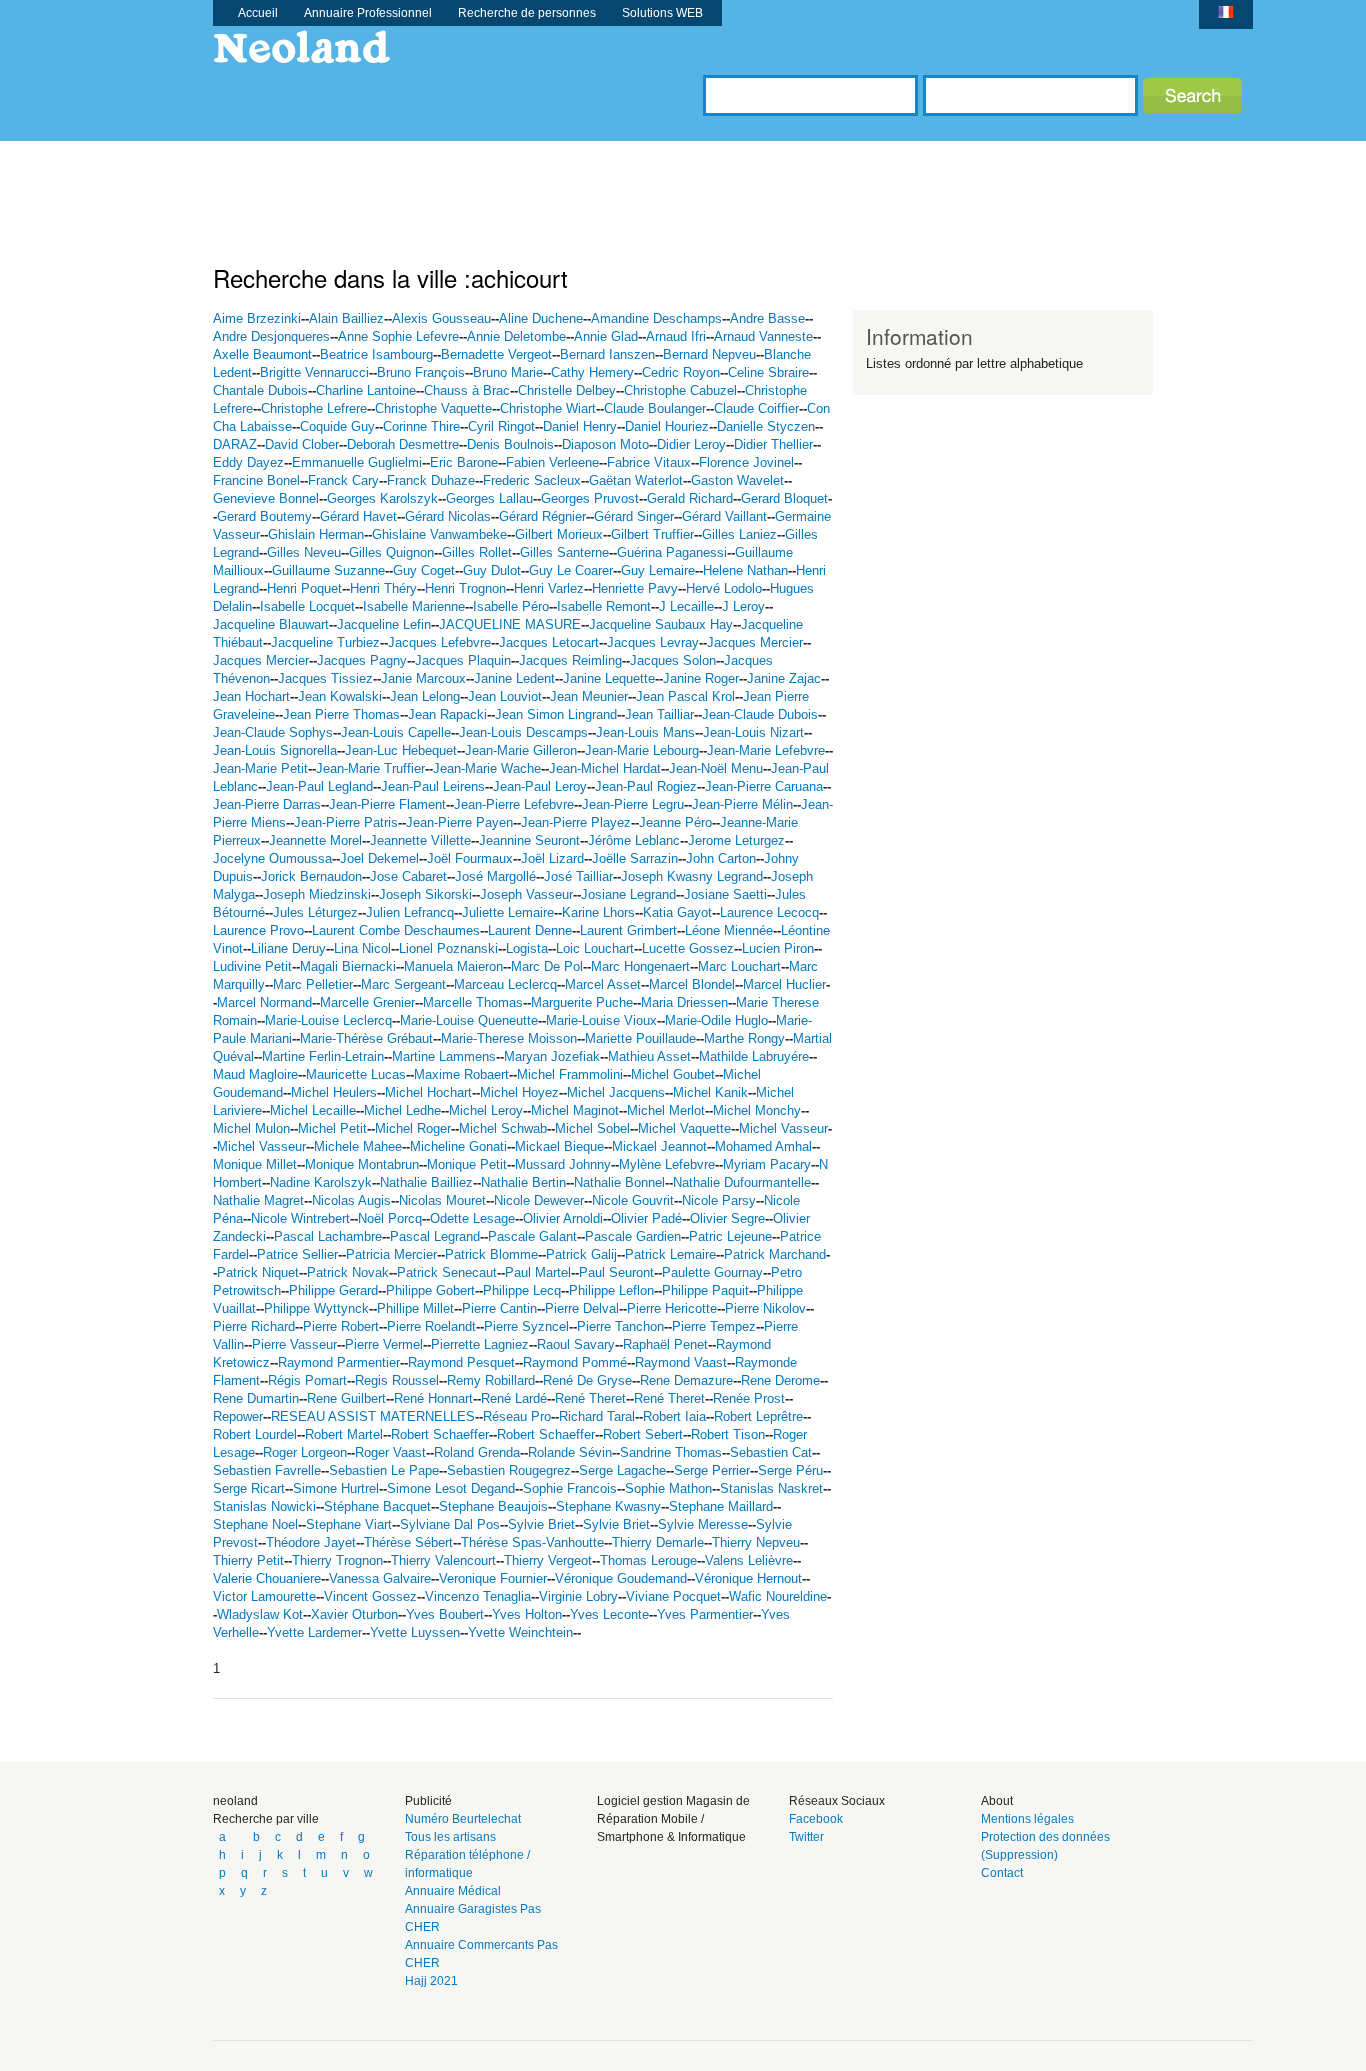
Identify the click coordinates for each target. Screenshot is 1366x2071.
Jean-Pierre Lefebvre (514, 804)
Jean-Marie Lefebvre (766, 750)
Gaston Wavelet (737, 480)
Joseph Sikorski (425, 894)
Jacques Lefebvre (439, 642)
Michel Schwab (503, 1128)
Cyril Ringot (501, 426)
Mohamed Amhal (763, 1146)
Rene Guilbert (346, 1398)
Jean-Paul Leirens (433, 786)
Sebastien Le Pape (384, 1470)
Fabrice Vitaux (649, 462)
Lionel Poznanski (448, 948)
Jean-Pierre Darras (267, 804)
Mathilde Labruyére (754, 1056)
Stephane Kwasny (608, 1506)
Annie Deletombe (516, 336)
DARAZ (235, 444)
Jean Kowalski (340, 696)
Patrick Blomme (491, 1254)
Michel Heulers (334, 1092)
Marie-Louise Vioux (601, 1020)
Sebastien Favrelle (267, 1470)
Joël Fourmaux (470, 858)
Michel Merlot (666, 1110)
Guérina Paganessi (672, 552)
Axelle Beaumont (262, 354)
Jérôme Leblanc (634, 840)
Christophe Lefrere (314, 408)
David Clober (302, 444)
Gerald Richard (690, 498)
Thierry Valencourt (443, 1560)
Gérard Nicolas (448, 516)
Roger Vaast (390, 1452)
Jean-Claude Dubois (760, 714)
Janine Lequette (609, 678)
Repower (238, 1416)
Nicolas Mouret (442, 1200)
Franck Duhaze (431, 480)
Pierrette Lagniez (480, 1344)
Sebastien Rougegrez (509, 1470)
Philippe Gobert (430, 1290)
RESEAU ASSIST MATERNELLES (373, 1416)
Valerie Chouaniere (267, 1578)
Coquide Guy (337, 426)
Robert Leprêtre (758, 1416)
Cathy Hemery (592, 372)
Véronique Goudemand (621, 1578)
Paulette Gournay (712, 1272)
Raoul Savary (576, 1344)
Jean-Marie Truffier (370, 768)
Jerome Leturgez (736, 840)
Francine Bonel (256, 480)
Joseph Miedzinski (317, 894)
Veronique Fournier (493, 1578)
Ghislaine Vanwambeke (439, 534)
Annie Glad (606, 336)
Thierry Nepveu (756, 1542)
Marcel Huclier (784, 984)
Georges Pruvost (590, 498)
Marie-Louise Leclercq (328, 1020)
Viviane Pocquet (673, 1596)
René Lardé (514, 1398)
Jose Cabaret (408, 876)
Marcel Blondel (692, 984)
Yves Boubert (445, 1614)
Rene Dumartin (256, 1398)
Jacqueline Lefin (384, 624)
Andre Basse (767, 318)
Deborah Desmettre (403, 444)
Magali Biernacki (348, 966)
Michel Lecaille (313, 1110)
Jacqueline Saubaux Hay (661, 624)
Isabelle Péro (511, 606)
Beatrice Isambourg (376, 354)
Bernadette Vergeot (496, 354)
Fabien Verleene (552, 462)
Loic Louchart (595, 948)
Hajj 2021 (431, 1981)
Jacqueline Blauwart (271, 624)
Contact (1002, 1873)
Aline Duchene (541, 318)
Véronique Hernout (748, 1578)
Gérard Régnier (542, 516)
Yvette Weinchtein (520, 1632)
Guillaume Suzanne (328, 570)
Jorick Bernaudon (311, 876)
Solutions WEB (662, 13)
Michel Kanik (710, 1092)
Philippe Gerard (333, 1290)
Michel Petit (332, 1128)
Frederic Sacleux (532, 480)
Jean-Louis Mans (645, 732)
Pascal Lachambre (328, 1236)
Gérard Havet (358, 516)
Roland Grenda (477, 1452)
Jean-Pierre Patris (346, 822)
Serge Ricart (249, 1488)
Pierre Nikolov (765, 1308)
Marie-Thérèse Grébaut (366, 1038)
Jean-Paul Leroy (540, 786)
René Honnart (433, 1398)
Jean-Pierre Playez (576, 822)
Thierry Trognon (337, 1560)
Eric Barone (464, 462)
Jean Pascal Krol (685, 696)
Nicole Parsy (719, 1200)
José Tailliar (578, 876)
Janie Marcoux (423, 678)
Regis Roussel (397, 1380)
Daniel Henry (580, 426)
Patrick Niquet (258, 1272)
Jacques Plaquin (463, 660)
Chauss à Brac (467, 390)
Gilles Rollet (477, 552)
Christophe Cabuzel (680, 390)
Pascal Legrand (435, 1236)
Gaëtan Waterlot (636, 480)
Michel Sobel (592, 1128)
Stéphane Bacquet (377, 1506)
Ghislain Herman (316, 534)
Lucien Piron (778, 948)
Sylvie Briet (541, 1524)
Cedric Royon (681, 372)
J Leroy (743, 606)
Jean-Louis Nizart (753, 732)
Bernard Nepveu (709, 354)
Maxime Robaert (461, 1074)
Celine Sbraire (768, 372)
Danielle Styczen (766, 426)
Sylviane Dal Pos (450, 1524)
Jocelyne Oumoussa (272, 858)
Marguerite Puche (582, 1002)
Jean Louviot (505, 696)
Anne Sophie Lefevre (398, 336)
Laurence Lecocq (769, 912)
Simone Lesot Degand (451, 1488)
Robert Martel (344, 1434)
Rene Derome (780, 1380)
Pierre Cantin (499, 1308)
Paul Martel (538, 1272)
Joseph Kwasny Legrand (692, 876)
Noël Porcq (390, 1218)
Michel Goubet (673, 1074)
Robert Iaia (674, 1416)
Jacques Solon (673, 660)
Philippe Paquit (705, 1290)
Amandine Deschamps (656, 318)
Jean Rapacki (447, 714)
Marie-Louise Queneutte (469, 1020)
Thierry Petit (248, 1560)
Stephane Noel (255, 1524)
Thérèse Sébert (408, 1542)
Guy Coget (424, 570)
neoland (235, 1801)
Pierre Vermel (384, 1344)
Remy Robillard (491, 1380)
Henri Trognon (465, 588)
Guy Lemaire (658, 570)
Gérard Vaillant (724, 516)
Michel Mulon (251, 1128)
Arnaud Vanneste (763, 336)
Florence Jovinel (746, 462)
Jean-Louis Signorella (275, 750)
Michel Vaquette (684, 1128)
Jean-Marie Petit (260, 768)
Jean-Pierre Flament (387, 804)
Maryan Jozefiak (552, 1056)
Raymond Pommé (575, 1362)
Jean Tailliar (659, 714)
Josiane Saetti (725, 894)
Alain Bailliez (346, 318)
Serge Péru (790, 1470)
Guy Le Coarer (571, 570)
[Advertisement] (577, 186)
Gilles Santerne (564, 552)
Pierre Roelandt (431, 1326)
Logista (527, 948)
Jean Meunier (589, 696)
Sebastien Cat (771, 1452)
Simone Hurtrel (336, 1488)
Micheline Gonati (458, 1146)
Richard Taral (597, 1416)
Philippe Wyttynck (316, 1308)
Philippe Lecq (522, 1290)
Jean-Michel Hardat (605, 768)
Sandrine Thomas (671, 1452)
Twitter (806, 1837)
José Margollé (495, 876)
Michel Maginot (575, 1110)
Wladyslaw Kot (260, 1614)
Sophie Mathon (668, 1488)
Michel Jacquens (616, 1092)
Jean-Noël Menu (716, 768)
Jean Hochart (251, 696)
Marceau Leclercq (505, 984)
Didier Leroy (691, 444)
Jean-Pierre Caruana (764, 786)
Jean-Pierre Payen (459, 822)
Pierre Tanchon (620, 1326)
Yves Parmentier (705, 1614)
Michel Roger (413, 1128)
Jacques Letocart (549, 642)
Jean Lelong (425, 696)
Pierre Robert (341, 1326)
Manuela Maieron (453, 966)
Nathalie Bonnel (619, 1182)
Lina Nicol (362, 948)
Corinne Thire (421, 426)
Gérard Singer (634, 516)
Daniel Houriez (667, 426)
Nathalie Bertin (523, 1182)
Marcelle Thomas (473, 1002)
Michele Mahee (358, 1146)
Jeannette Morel (315, 840)
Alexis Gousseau (441, 318)
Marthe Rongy (744, 1038)
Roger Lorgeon (305, 1452)
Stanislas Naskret (771, 1488)
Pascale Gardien (633, 1236)
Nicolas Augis (351, 1200)
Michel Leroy (486, 1110)
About (997, 1801)
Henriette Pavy (635, 588)
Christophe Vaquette (433, 408)
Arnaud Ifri (676, 336)
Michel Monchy (757, 1110)
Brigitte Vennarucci (314, 372)
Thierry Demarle (658, 1542)
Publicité (428, 1801)
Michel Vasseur (783, 1128)
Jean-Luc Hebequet (401, 750)
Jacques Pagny (362, 660)
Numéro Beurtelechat (463, 1819)
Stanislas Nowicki (264, 1506)
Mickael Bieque (559, 1146)
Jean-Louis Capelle (396, 732)
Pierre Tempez (714, 1326)
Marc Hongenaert (640, 966)
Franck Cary (343, 480)
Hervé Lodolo (724, 588)
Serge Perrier (712, 1470)
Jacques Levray (653, 642)
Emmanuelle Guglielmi (357, 462)
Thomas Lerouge (648, 1560)
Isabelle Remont (604, 606)
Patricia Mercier (391, 1254)
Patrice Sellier (297, 1254)
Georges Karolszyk (382, 498)
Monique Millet (255, 1164)
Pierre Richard (254, 1326)
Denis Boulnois (510, 444)
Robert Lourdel (255, 1434)
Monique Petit (467, 1164)
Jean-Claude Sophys (273, 732)
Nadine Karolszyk (321, 1182)
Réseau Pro (517, 1416)
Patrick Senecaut (447, 1272)
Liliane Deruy (288, 948)
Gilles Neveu (304, 552)
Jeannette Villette (420, 840)
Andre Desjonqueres (271, 336)
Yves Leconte (609, 1614)
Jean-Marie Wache (487, 768)
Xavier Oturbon (354, 1614)
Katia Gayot (677, 912)
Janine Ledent (514, 678)
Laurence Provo (258, 930)
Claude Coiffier (756, 408)
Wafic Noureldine (778, 1596)
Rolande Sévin (570, 1452)
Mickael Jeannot (659, 1146)
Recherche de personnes (527, 13)
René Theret (590, 1398)
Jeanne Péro (675, 822)
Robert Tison (728, 1434)
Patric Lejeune (730, 1236)
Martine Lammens (444, 1056)
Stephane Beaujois (493, 1506)
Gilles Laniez (739, 534)
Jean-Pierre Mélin (742, 804)
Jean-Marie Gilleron (521, 750)
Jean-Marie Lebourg (642, 750)
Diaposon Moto (605, 444)
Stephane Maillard (721, 1506)
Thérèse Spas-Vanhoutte (532, 1542)
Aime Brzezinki (257, 318)
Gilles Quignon (391, 552)
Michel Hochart (428, 1092)
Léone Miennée (729, 930)
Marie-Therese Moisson (509, 1038)
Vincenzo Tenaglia (478, 1596)
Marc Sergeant (403, 984)
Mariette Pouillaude (640, 1038)
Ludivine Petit (252, 966)
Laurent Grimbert (628, 930)
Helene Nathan (745, 570)
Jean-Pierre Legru (633, 804)
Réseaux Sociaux (837, 1801)
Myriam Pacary (767, 1164)
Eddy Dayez (248, 462)
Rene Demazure (686, 1380)
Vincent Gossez (370, 1596)
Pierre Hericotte (672, 1308)
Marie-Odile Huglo (716, 1020)
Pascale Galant (532, 1236)
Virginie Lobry (578, 1596)
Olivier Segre (727, 1218)
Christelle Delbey (567, 390)
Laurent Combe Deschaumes (396, 930)
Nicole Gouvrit (633, 1200)
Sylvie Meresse (703, 1524)
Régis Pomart (307, 1380)
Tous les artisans (450, 1837)
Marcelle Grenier (367, 1002)
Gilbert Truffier (652, 534)
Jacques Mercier (755, 642)
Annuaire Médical (453, 1891)
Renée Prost (749, 1398)
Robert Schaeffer (440, 1434)
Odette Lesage (472, 1218)
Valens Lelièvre (749, 1560)
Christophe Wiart (548, 408)
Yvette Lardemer (314, 1632)
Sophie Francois (570, 1488)
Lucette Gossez (688, 948)
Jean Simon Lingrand (556, 714)
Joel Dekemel (379, 858)
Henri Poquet (304, 588)
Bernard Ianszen (607, 354)
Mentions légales (1027, 1819)
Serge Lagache (622, 1470)
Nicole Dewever (539, 1200)
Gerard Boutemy (264, 516)
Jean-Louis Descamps (523, 732)
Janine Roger (701, 678)
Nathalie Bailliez (426, 1182)
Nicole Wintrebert (300, 1218)
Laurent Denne (530, 930)
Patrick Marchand (775, 1254)
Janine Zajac (784, 678)
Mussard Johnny (563, 1164)
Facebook (816, 1819)
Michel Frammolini (570, 1074)
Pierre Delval (582, 1308)
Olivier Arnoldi (563, 1218)
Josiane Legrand (628, 894)
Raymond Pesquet (461, 1362)
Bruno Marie (508, 372)
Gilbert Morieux (559, 534)
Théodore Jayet (311, 1542)
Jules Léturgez (315, 912)
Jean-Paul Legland (319, 786)
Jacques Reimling (570, 660)
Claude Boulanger (655, 408)
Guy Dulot (492, 570)
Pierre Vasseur (294, 1344)
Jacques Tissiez (325, 678)
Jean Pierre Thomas (341, 714)
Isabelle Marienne (414, 606)
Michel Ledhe (402, 1110)
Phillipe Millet (415, 1308)
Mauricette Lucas (356, 1074)
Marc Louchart (739, 966)
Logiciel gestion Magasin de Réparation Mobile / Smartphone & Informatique (673, 1819)
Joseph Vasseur (526, 894)
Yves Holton (527, 1614)
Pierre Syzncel (526, 1326)
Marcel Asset (603, 984)
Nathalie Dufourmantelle (742, 1182)
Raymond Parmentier (339, 1362)
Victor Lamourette (264, 1596)
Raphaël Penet (665, 1344)
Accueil (258, 13)
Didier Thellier (773, 444)
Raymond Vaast (681, 1362)
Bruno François (421, 372)
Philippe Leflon (611, 1290)
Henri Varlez (549, 588)
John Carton (721, 858)
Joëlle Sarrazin (635, 858)
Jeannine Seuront (529, 840)
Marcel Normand (264, 1002)
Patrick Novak (348, 1272)
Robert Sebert (643, 1434)
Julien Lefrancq (410, 912)
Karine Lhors (598, 912)
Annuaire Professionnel (368, 13)
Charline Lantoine (366, 390)
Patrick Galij (581, 1254)
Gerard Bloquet (784, 498)
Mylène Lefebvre (667, 1164)
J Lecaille (686, 606)
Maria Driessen (684, 1002)
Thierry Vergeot (548, 1560)
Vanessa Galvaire (380, 1578)
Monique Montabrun (362, 1164)
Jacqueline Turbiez (325, 642)
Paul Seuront (616, 1272)
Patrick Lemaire (670, 1254)
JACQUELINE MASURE (510, 624)
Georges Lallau (489, 498)
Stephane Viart (349, 1524)
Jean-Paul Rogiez (646, 786)
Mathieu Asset (649, 1056)
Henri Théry (383, 588)
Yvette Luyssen (415, 1632)
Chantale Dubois (260, 390)
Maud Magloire (255, 1074)
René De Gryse (587, 1380)
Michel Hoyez (519, 1092)
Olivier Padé (646, 1218)
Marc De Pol (547, 966)
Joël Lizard (552, 858)
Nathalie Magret (258, 1200)
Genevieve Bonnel (266, 498)
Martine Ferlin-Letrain (323, 1056)
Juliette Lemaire (508, 912)
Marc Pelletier (313, 984)
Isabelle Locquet (307, 606)
